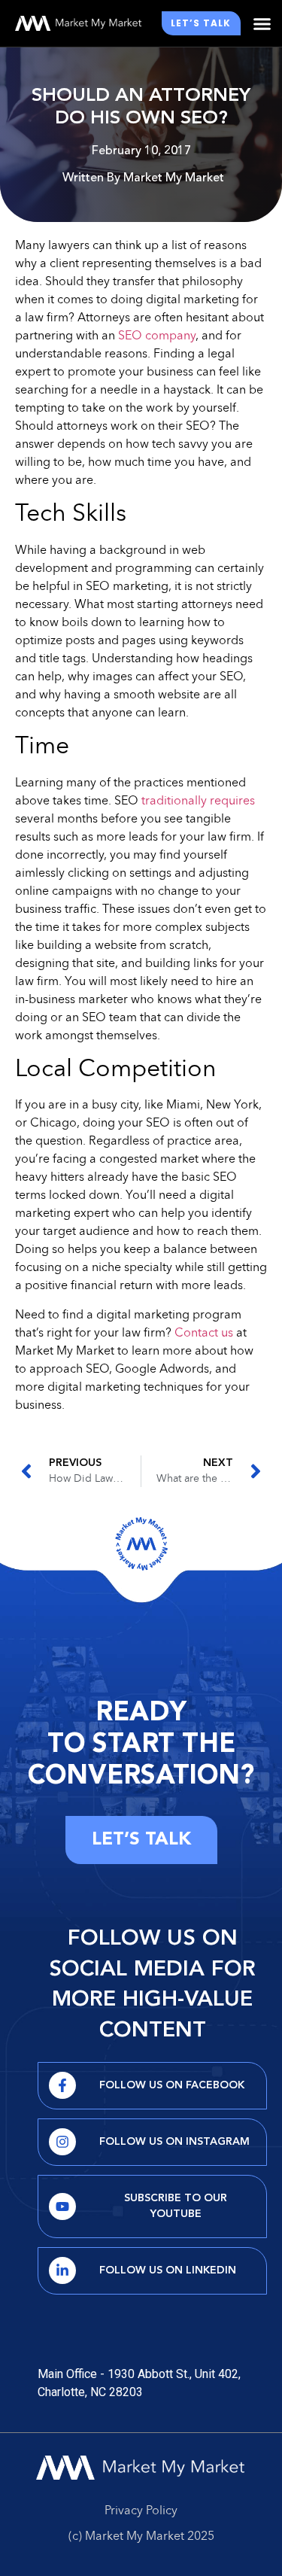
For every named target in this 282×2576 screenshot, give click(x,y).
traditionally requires (198, 801)
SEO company (157, 336)
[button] (262, 23)
